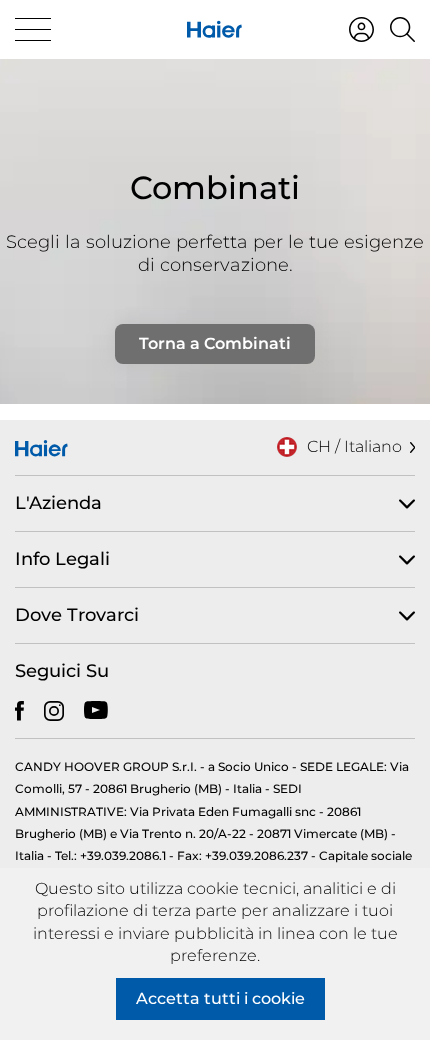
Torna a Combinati (215, 343)
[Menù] (33, 29)
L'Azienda (58, 503)
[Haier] (214, 29)
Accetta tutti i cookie (220, 998)
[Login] (361, 29)
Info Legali (62, 559)
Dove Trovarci (77, 615)
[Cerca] (402, 29)
